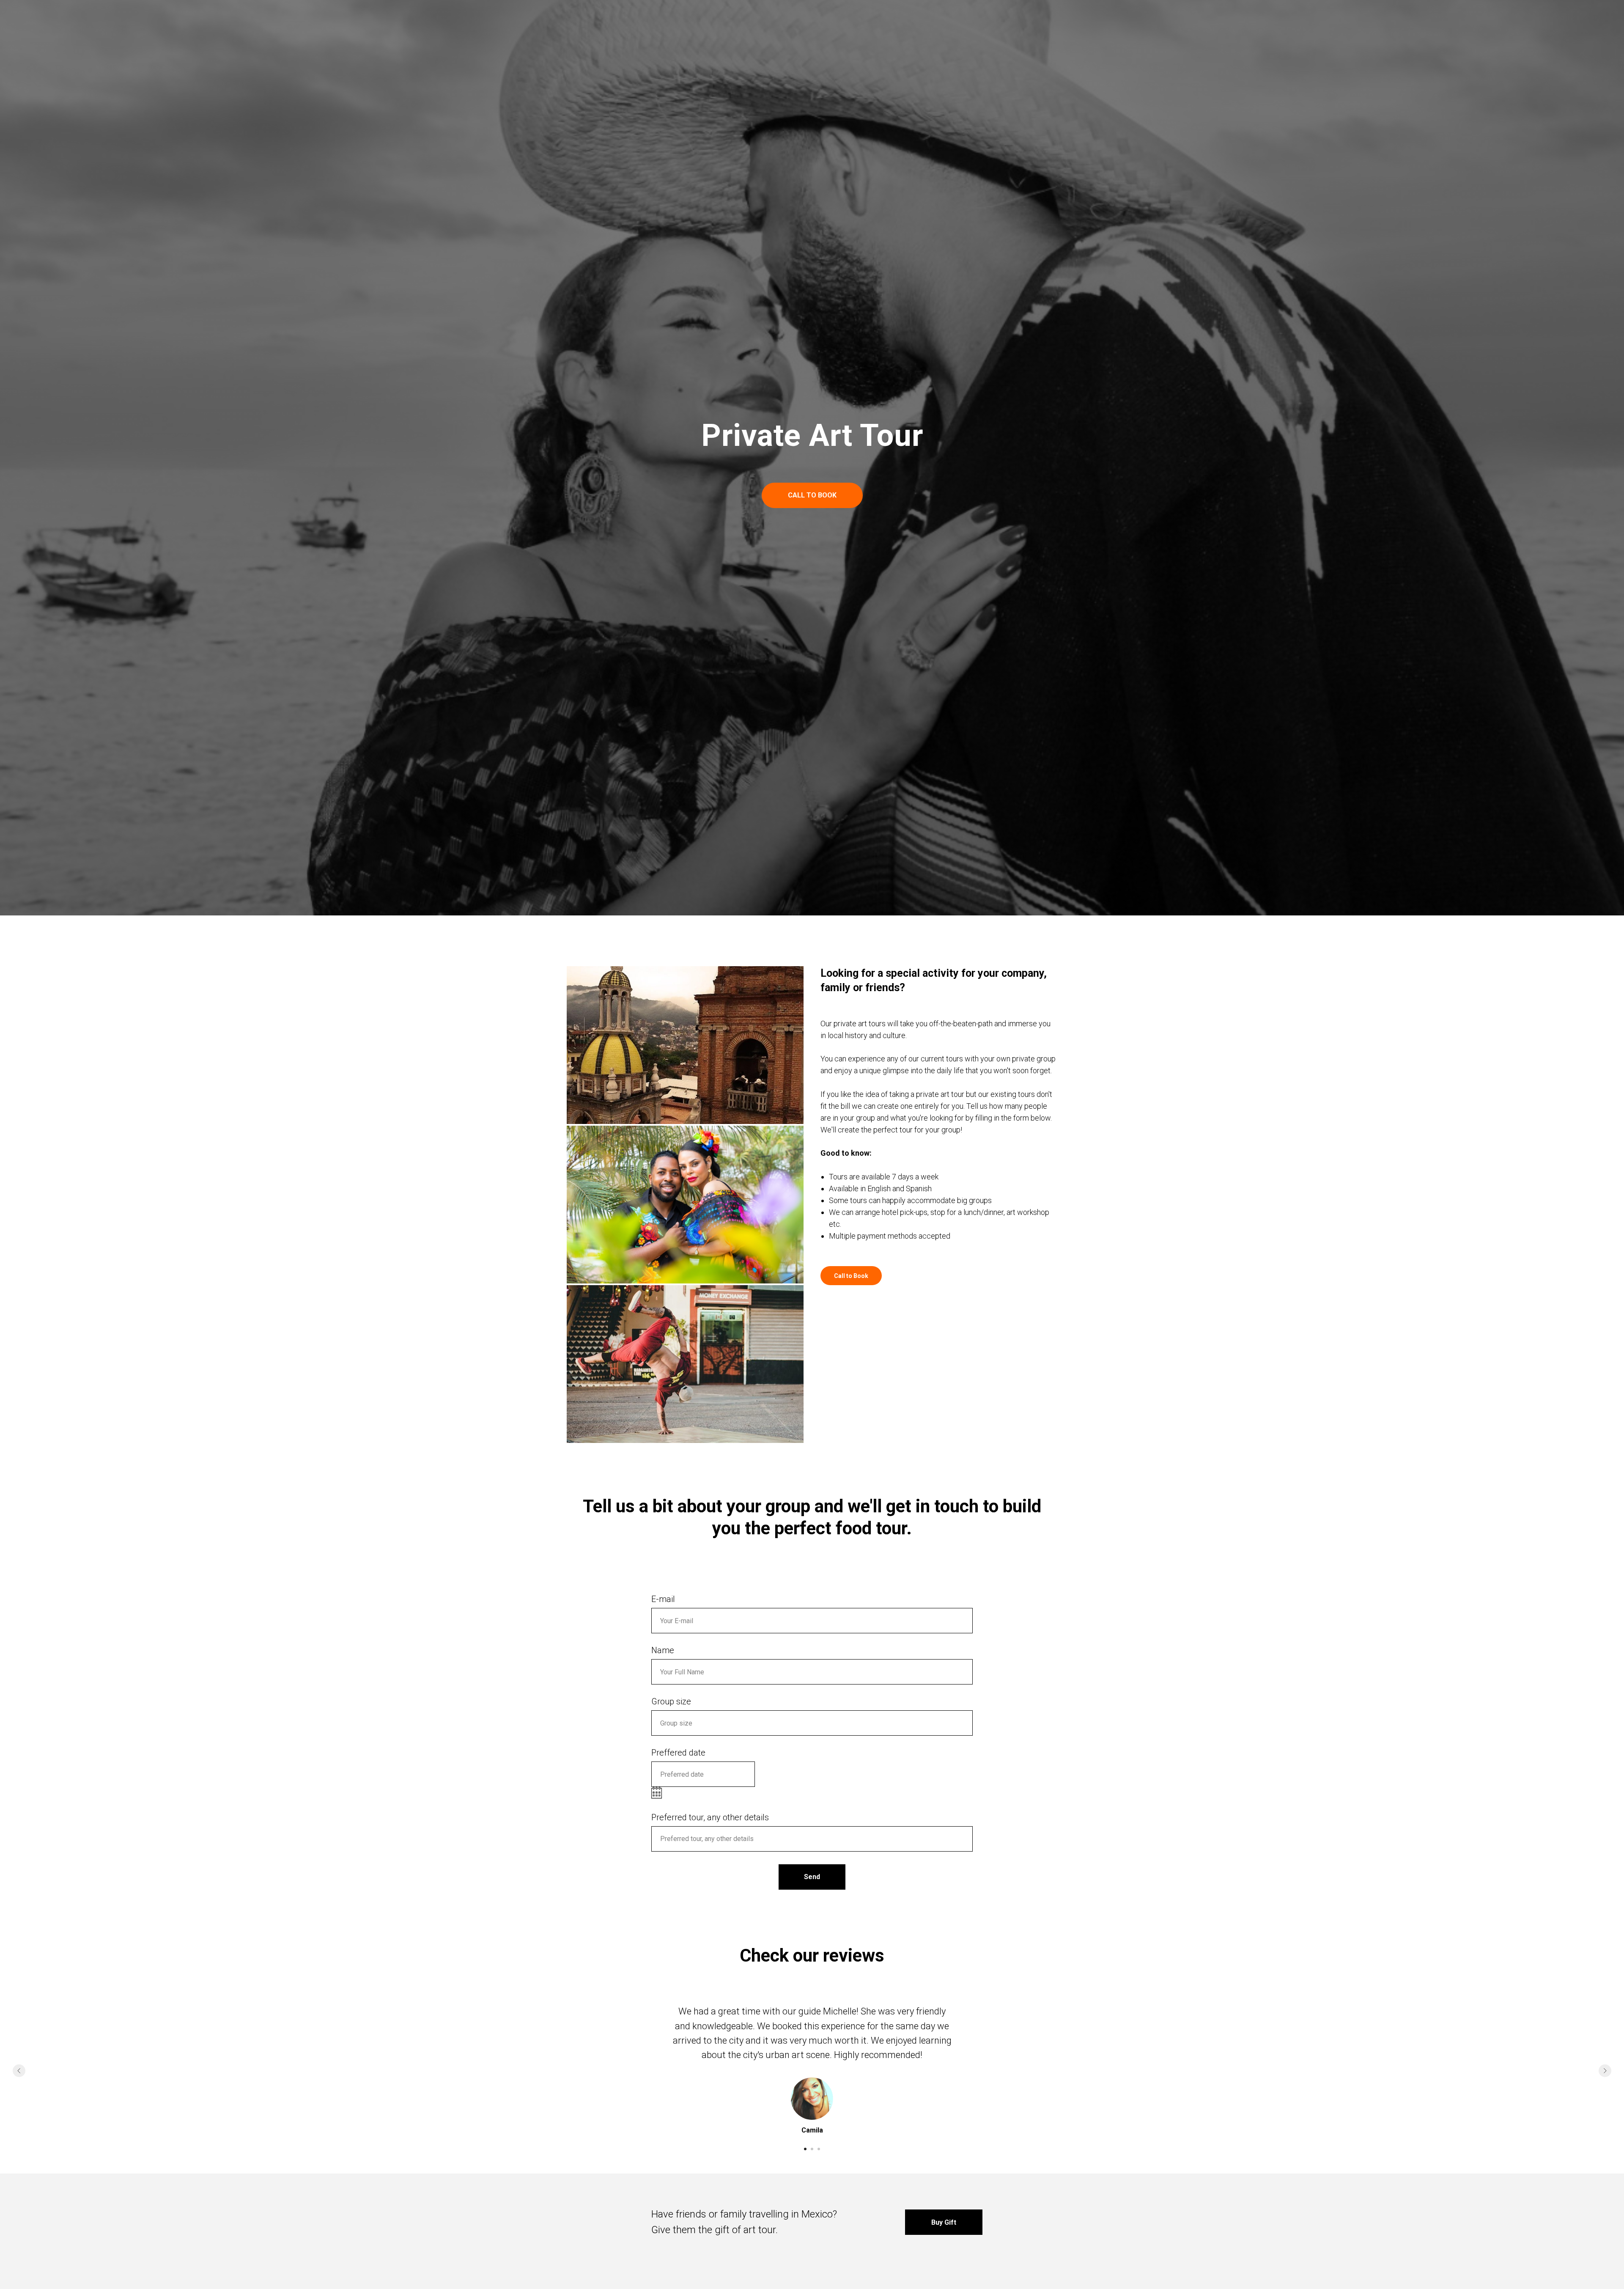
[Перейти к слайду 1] (805, 2149)
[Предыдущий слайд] (19, 2071)
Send (812, 1877)
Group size (671, 1701)
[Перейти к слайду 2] (812, 2149)
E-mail (663, 1599)
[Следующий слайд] (1605, 2071)
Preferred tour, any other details (710, 1817)
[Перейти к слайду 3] (819, 2149)
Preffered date (678, 1753)
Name (663, 1650)
